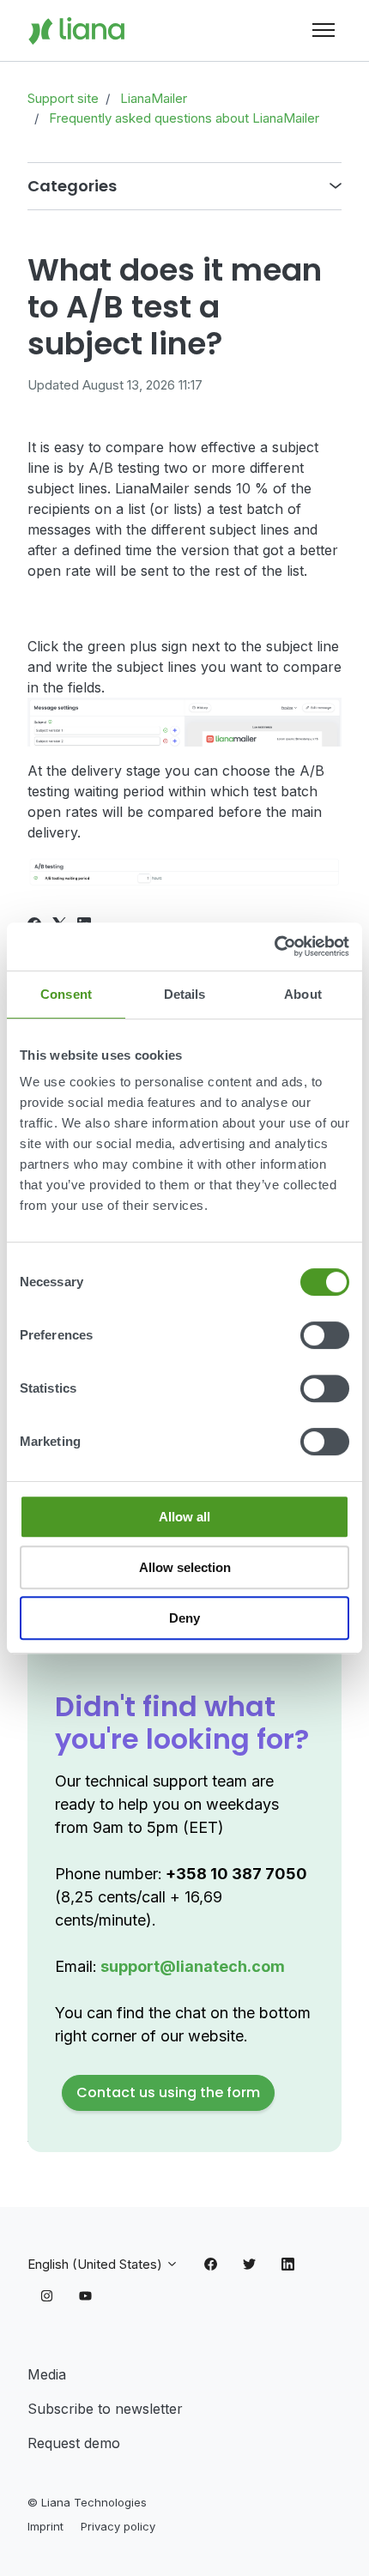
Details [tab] (185, 994)
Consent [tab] (66, 994)
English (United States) (97, 2264)
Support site (63, 98)
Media (47, 2374)
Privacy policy (118, 2526)
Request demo (74, 2443)
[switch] (325, 1335)
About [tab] (303, 994)
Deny (184, 1618)
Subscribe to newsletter (105, 2409)
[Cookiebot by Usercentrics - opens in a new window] (274, 946)
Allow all (184, 1517)
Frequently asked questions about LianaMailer (184, 118)
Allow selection (185, 1567)
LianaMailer (154, 98)
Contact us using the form (168, 2092)
